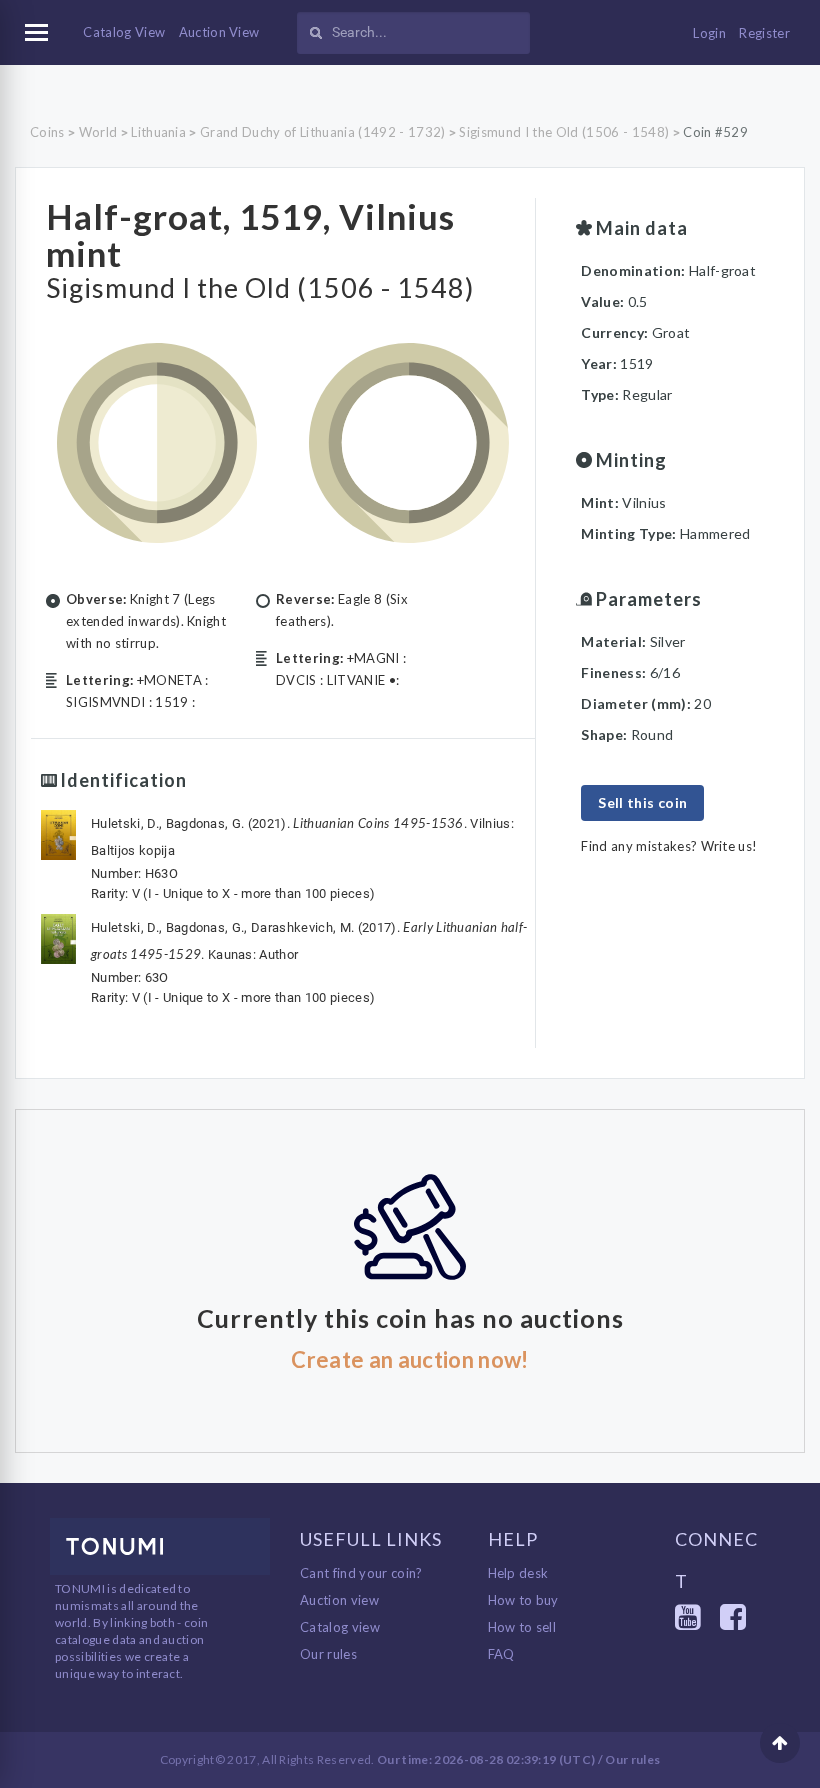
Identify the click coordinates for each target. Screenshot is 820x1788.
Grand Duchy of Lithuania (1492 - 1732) (322, 132)
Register (764, 33)
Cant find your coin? (361, 1573)
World (98, 132)
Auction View (219, 32)
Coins (47, 132)
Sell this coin (642, 802)
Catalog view (340, 1627)
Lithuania (158, 132)
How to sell (522, 1627)
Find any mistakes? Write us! (669, 846)
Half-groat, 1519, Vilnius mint (250, 234)
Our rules (328, 1654)
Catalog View (124, 32)
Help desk (518, 1573)
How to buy (523, 1600)
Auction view (339, 1600)
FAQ (501, 1654)
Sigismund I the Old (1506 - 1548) (564, 132)
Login (709, 33)
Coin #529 (715, 132)
